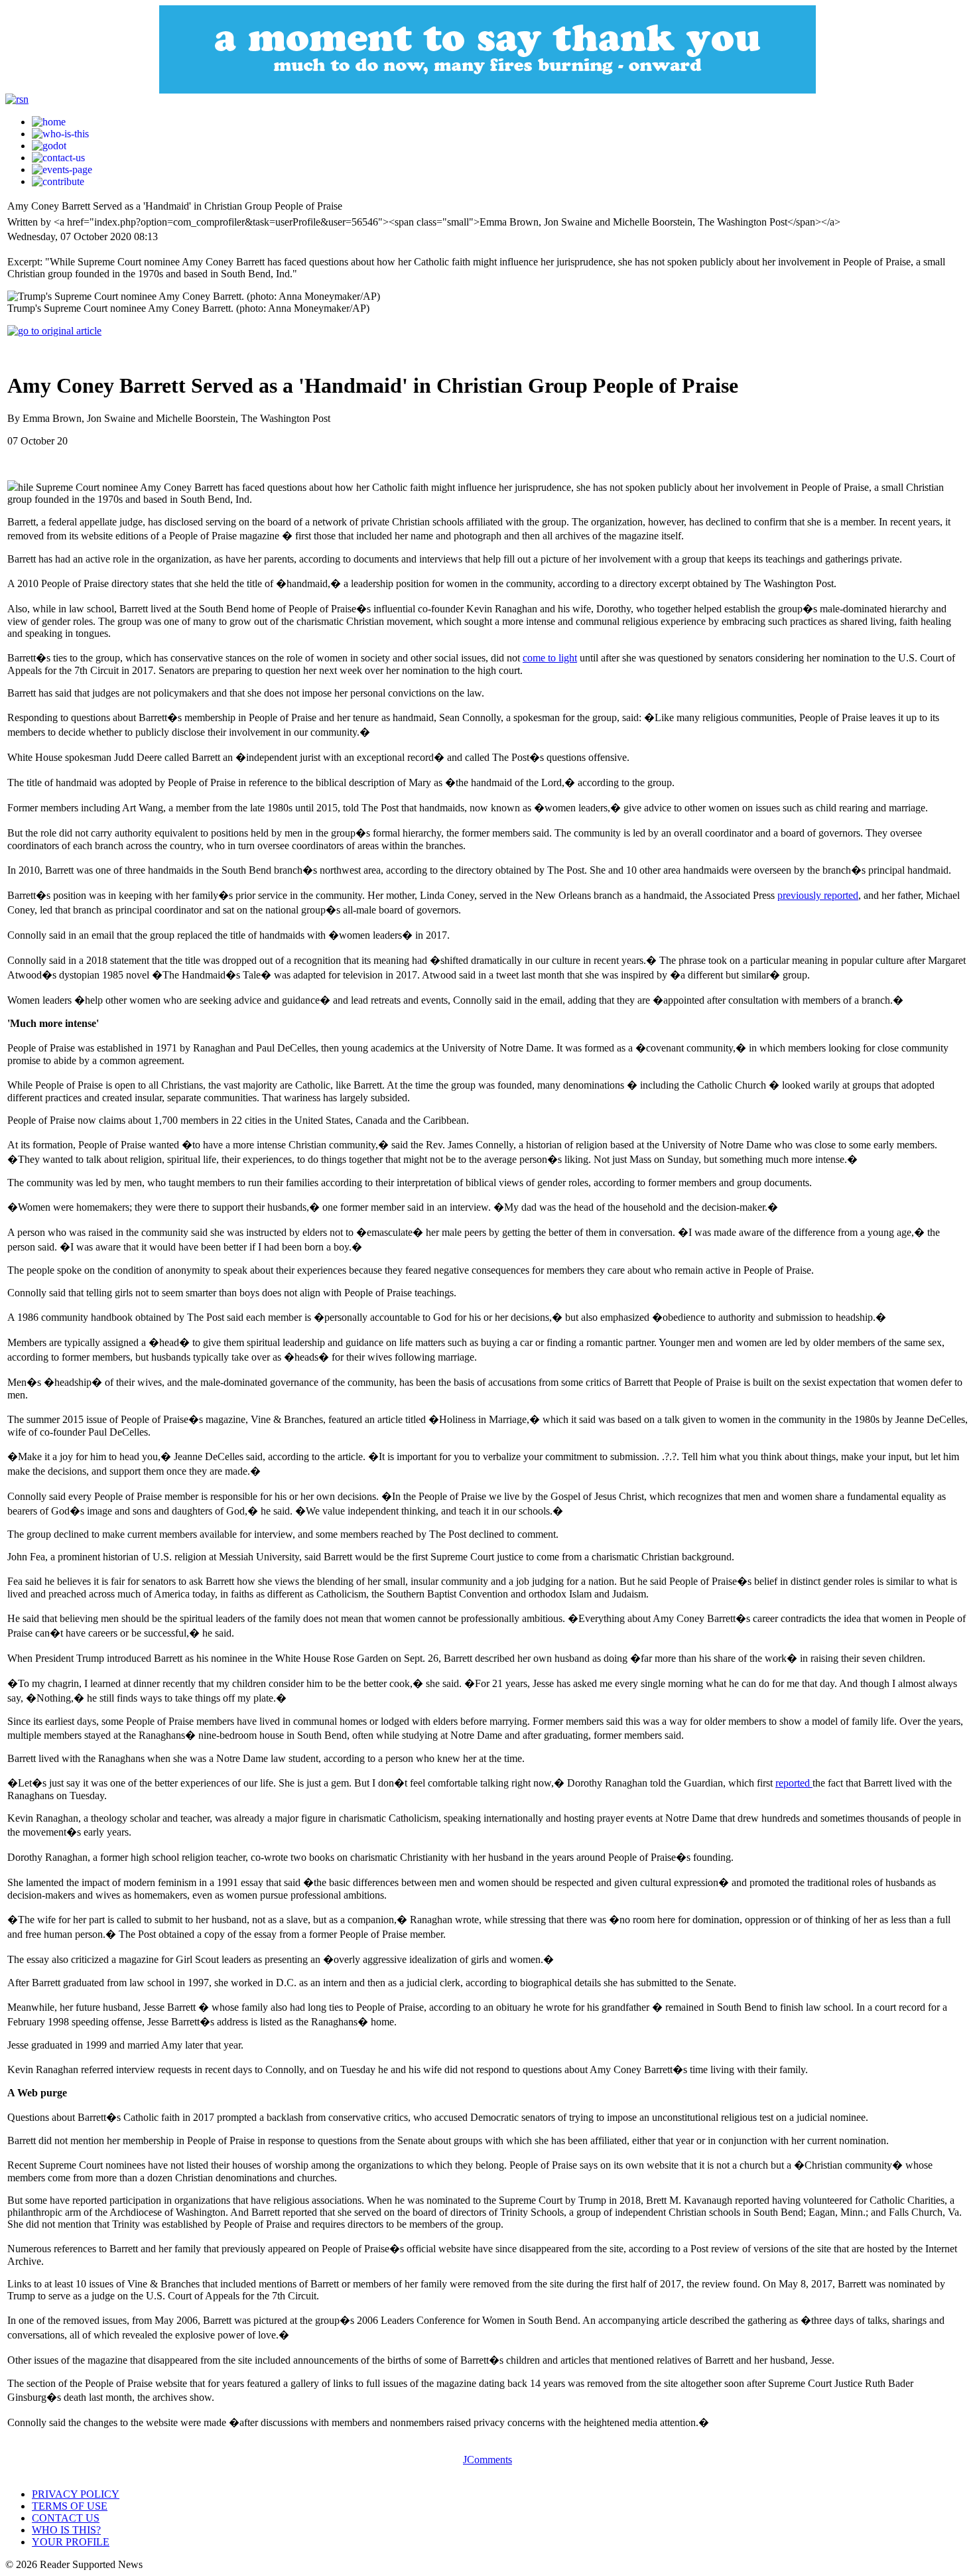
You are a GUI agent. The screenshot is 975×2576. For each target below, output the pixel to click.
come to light (550, 658)
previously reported (818, 895)
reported (794, 1783)
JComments (487, 2460)
